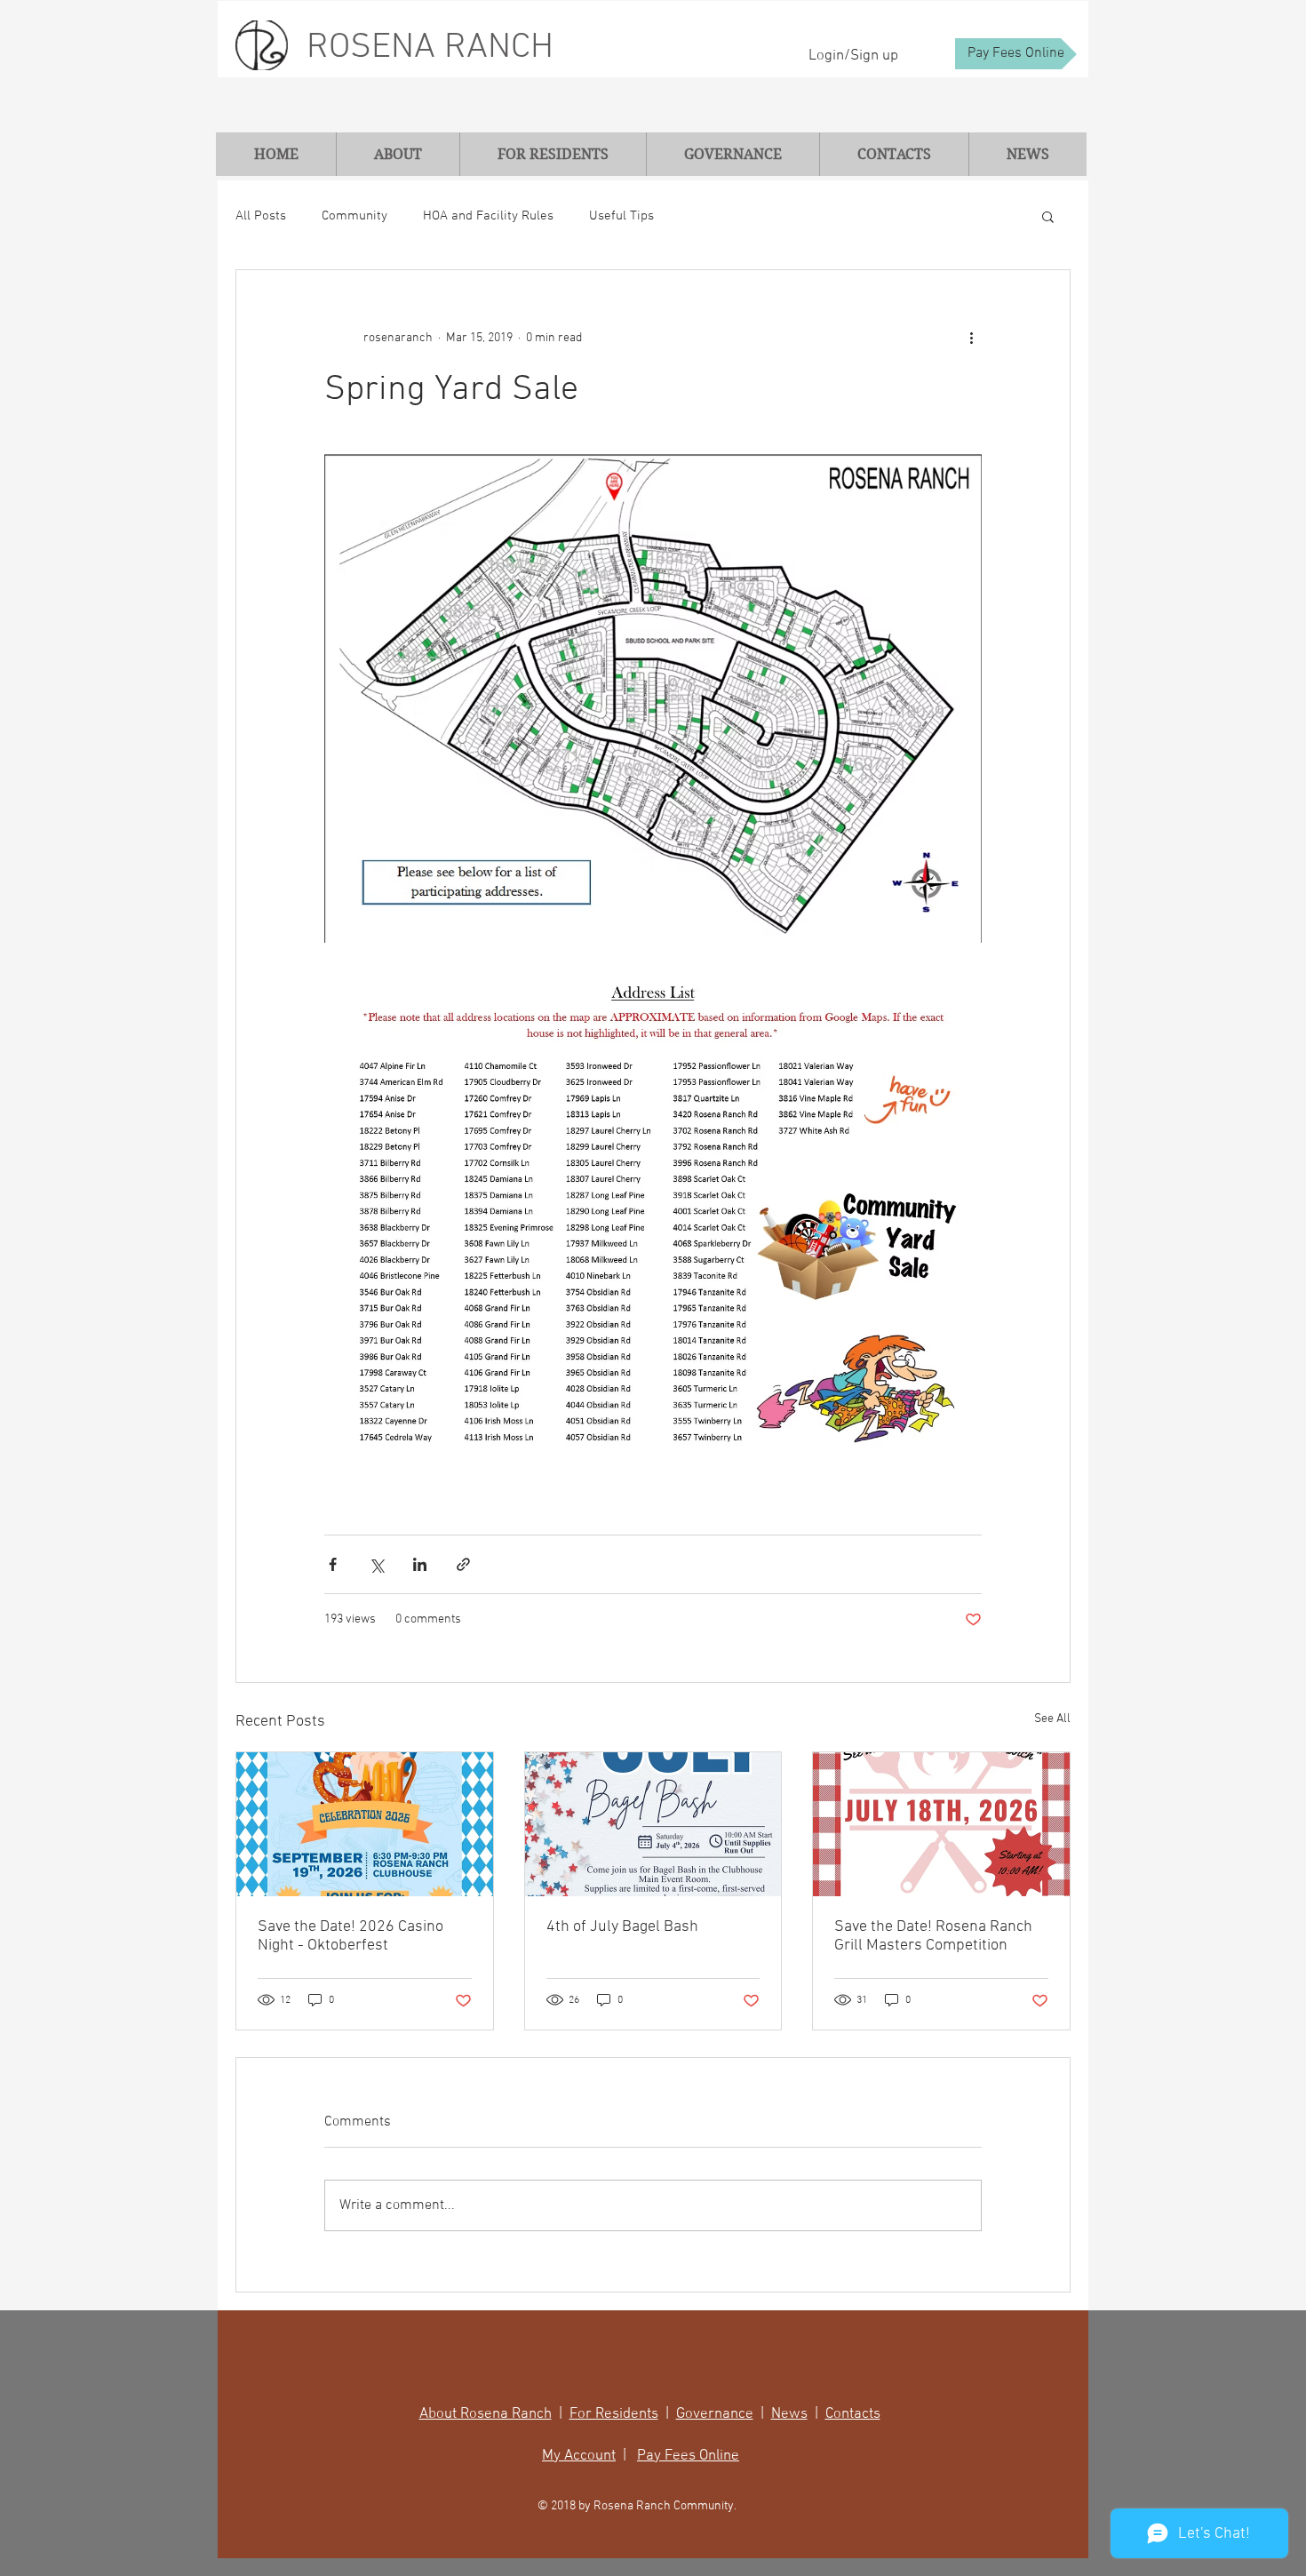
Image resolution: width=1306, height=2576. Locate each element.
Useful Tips (621, 216)
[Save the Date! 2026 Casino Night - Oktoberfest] (365, 1824)
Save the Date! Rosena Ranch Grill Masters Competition (933, 1936)
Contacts (853, 2414)
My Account (579, 2456)
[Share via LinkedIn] (420, 1564)
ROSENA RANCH (430, 48)
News (789, 2414)
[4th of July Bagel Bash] (653, 1824)
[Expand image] (653, 698)
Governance (715, 2414)
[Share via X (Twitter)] (376, 1564)
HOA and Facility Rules (488, 216)
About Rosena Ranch (486, 2414)
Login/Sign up (853, 56)
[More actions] (971, 338)
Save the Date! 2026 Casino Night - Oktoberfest (350, 1936)
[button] (1048, 216)
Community (354, 216)
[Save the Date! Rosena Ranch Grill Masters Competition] (941, 1824)
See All (1052, 1719)
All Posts (261, 216)
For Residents (614, 2414)
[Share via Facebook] (333, 1564)
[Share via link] (463, 1564)
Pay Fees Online (688, 2456)
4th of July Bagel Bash (622, 1927)
